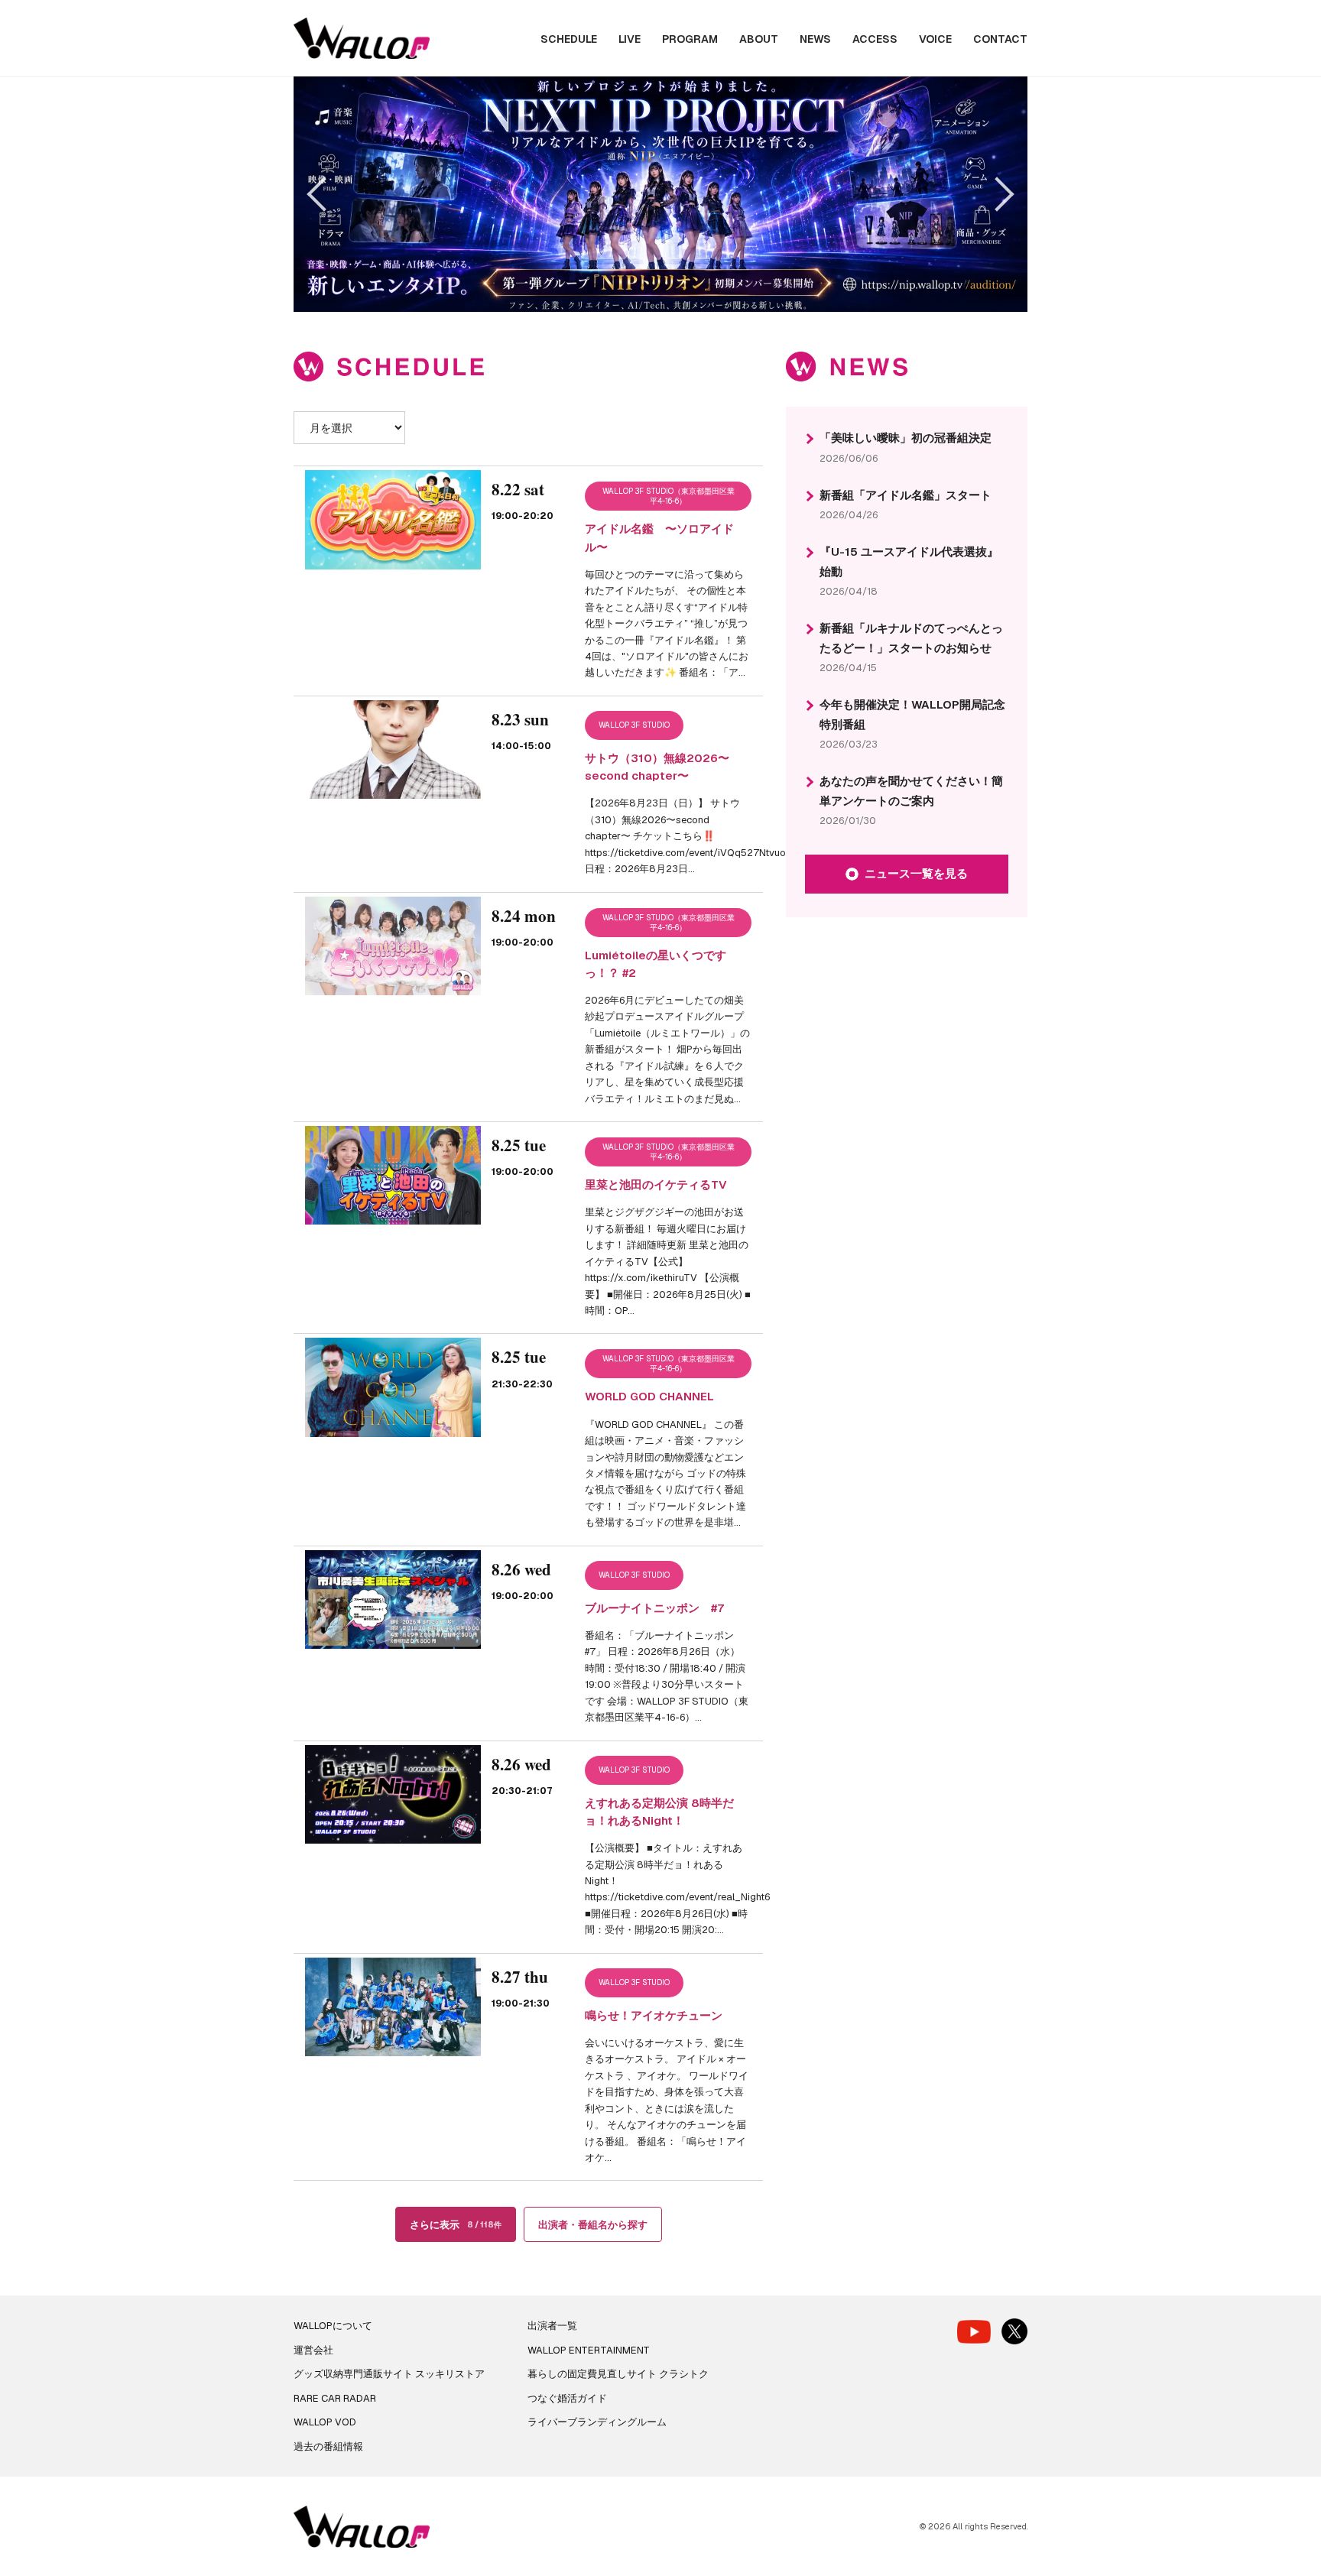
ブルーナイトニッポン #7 (654, 1608)
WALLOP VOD (325, 2422)
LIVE (630, 39)
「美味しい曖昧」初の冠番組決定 (906, 438)
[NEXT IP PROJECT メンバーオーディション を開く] (660, 194)
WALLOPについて (333, 2326)
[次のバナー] (996, 194)
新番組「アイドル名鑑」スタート (906, 495)
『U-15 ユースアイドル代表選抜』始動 (909, 561)
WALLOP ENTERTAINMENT (589, 2350)
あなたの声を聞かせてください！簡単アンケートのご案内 (911, 791)
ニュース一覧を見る (916, 873)
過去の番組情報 (328, 2446)
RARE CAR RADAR (335, 2398)
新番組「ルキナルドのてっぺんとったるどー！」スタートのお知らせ (911, 638)
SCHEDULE (569, 39)
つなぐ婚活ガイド (567, 2398)
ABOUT (759, 39)
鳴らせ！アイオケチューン (654, 2015)
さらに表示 (456, 2225)
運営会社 (313, 2350)
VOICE (935, 39)
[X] (1014, 2331)
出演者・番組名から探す (593, 2225)
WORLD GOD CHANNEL (649, 1396)
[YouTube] (974, 2332)
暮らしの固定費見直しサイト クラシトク (618, 2374)
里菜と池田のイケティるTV (656, 1184)
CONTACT (1000, 39)
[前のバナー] (324, 194)
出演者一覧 (552, 2326)
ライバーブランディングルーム (597, 2422)
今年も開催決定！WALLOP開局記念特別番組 (912, 714)
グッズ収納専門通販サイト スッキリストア (389, 2374)
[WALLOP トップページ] (362, 39)
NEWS (815, 39)
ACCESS (875, 39)
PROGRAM (690, 39)
